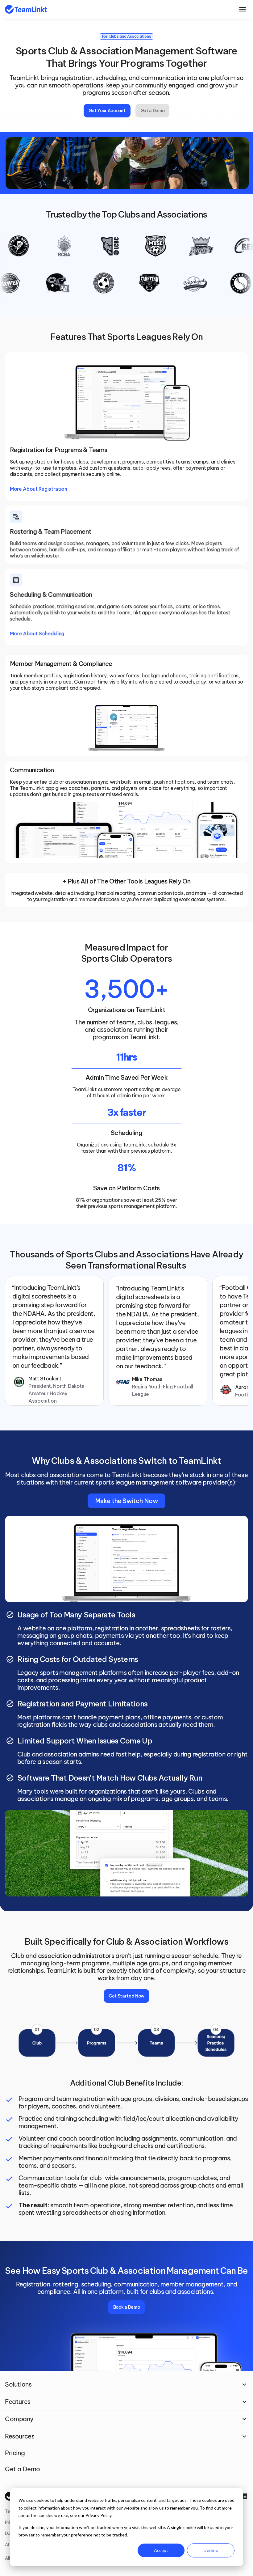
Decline (211, 2550)
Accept (161, 2550)
